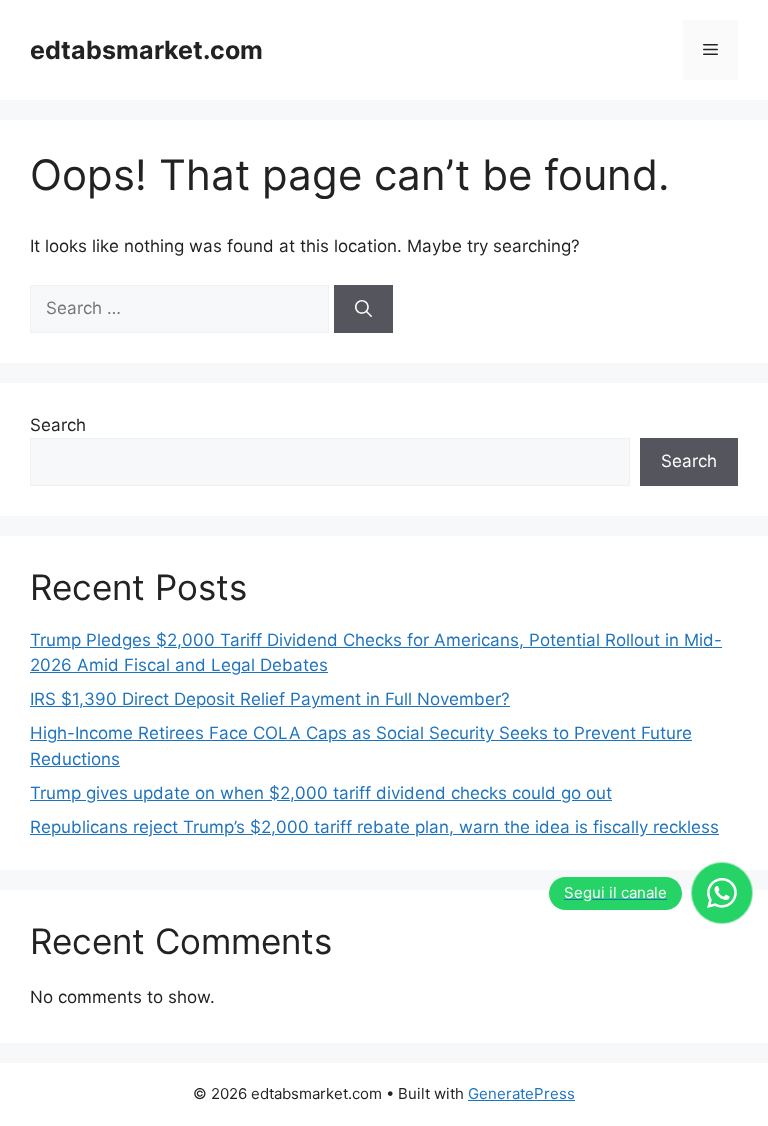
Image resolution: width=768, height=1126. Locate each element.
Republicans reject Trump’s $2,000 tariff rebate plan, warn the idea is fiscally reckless (374, 827)
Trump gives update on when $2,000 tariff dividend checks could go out (321, 793)
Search (58, 425)
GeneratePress (521, 1093)
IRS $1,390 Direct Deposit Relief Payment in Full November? (270, 699)
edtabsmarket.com (146, 50)
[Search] (363, 309)
